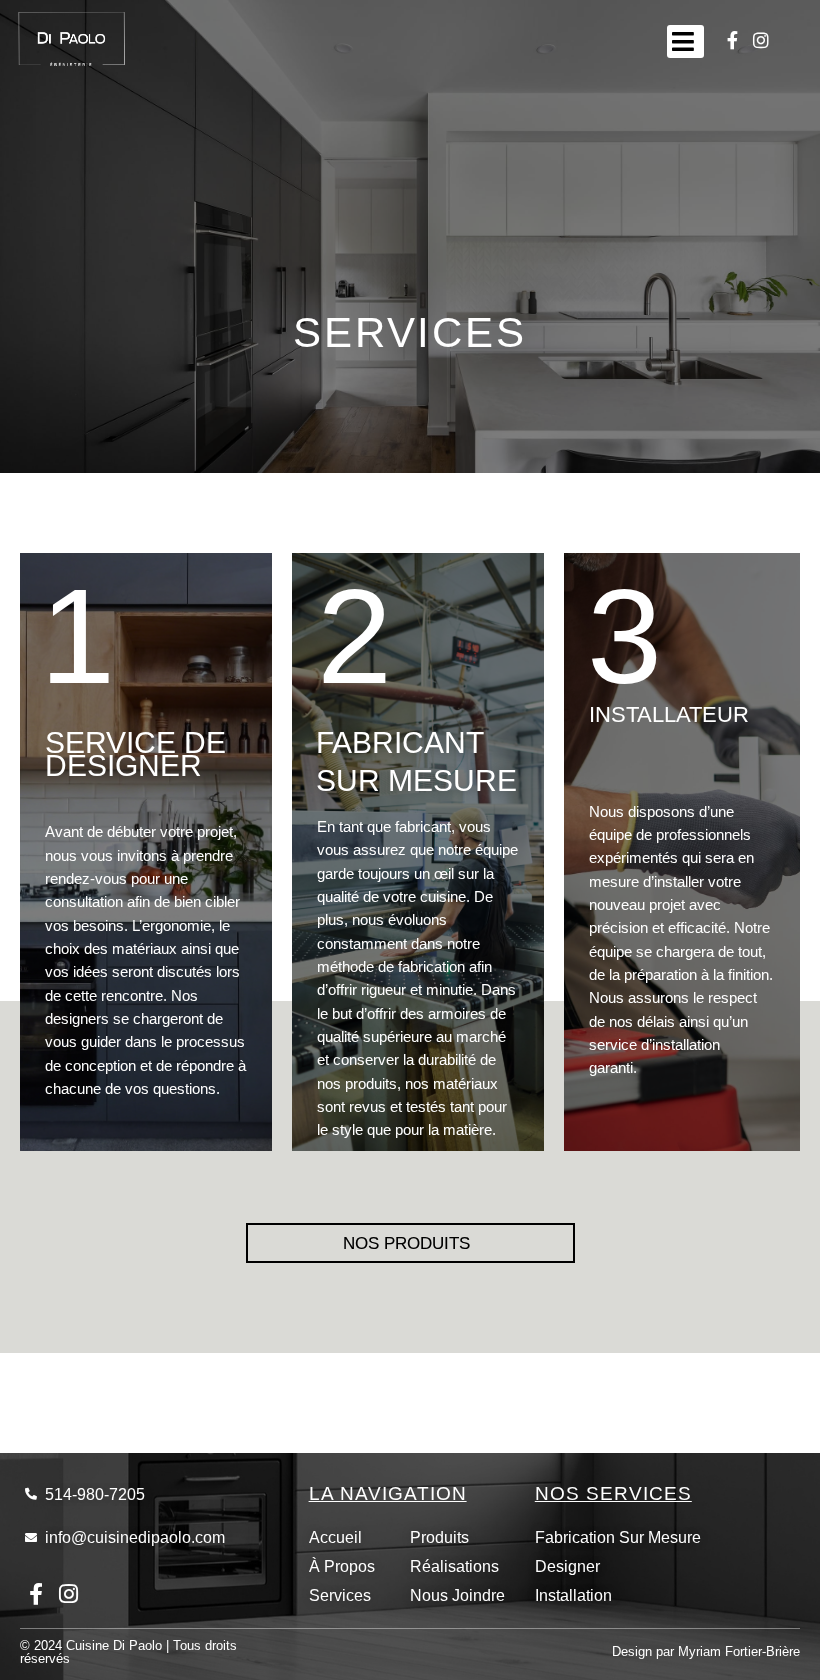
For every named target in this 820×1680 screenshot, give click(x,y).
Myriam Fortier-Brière (739, 1651)
